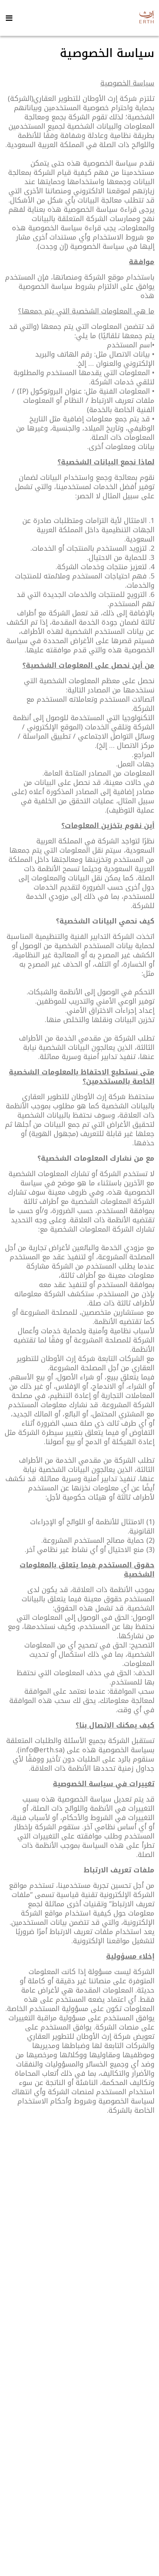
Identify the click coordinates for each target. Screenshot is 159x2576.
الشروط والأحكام (106, 2552)
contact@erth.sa (82, 2469)
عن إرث (80, 2318)
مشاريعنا (80, 2331)
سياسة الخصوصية (54, 2552)
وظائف (80, 2357)
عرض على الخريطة (79, 2506)
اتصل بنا (79, 2371)
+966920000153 (83, 2482)
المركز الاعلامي (79, 2344)
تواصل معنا (79, 2401)
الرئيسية (80, 2305)
